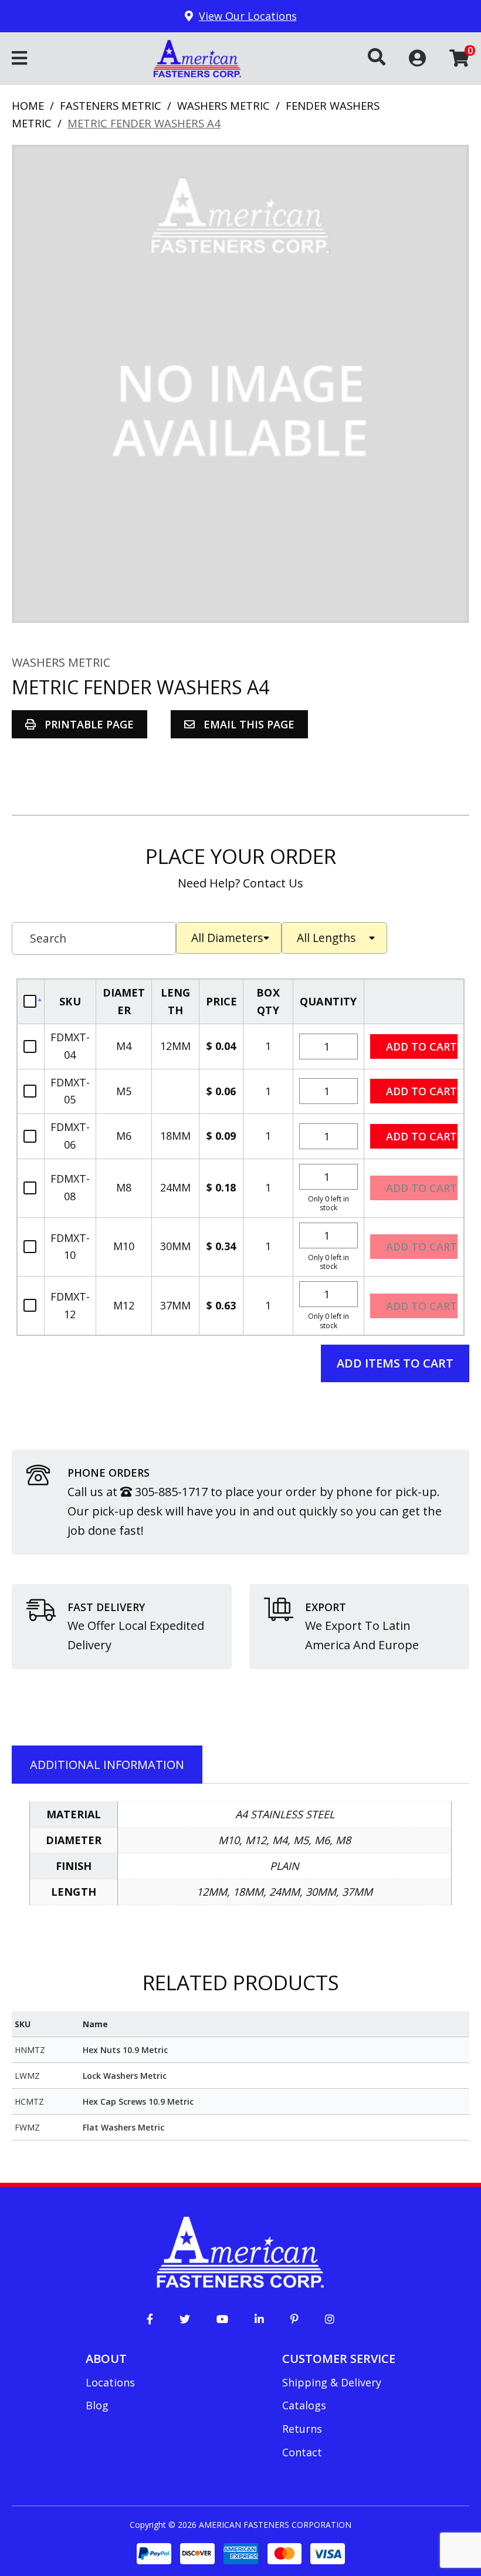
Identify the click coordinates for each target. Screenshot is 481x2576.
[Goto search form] (388, 58)
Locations (110, 2382)
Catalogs (304, 2405)
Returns (302, 2429)
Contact (302, 2452)
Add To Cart (414, 1002)
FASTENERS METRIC (111, 105)
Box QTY (268, 1001)
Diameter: (229, 938)
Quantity (328, 1001)
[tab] (107, 1765)
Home (28, 105)
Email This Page (248, 724)
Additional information (107, 1765)
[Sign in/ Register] (417, 57)
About (106, 2359)
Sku (70, 1001)
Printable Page (88, 724)
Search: (94, 938)
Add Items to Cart (395, 1363)
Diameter (124, 1001)
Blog (97, 2405)
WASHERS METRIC (223, 105)
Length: (334, 938)
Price (222, 1001)
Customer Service (339, 2359)
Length (175, 1001)
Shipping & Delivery (332, 2382)
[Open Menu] (19, 59)
